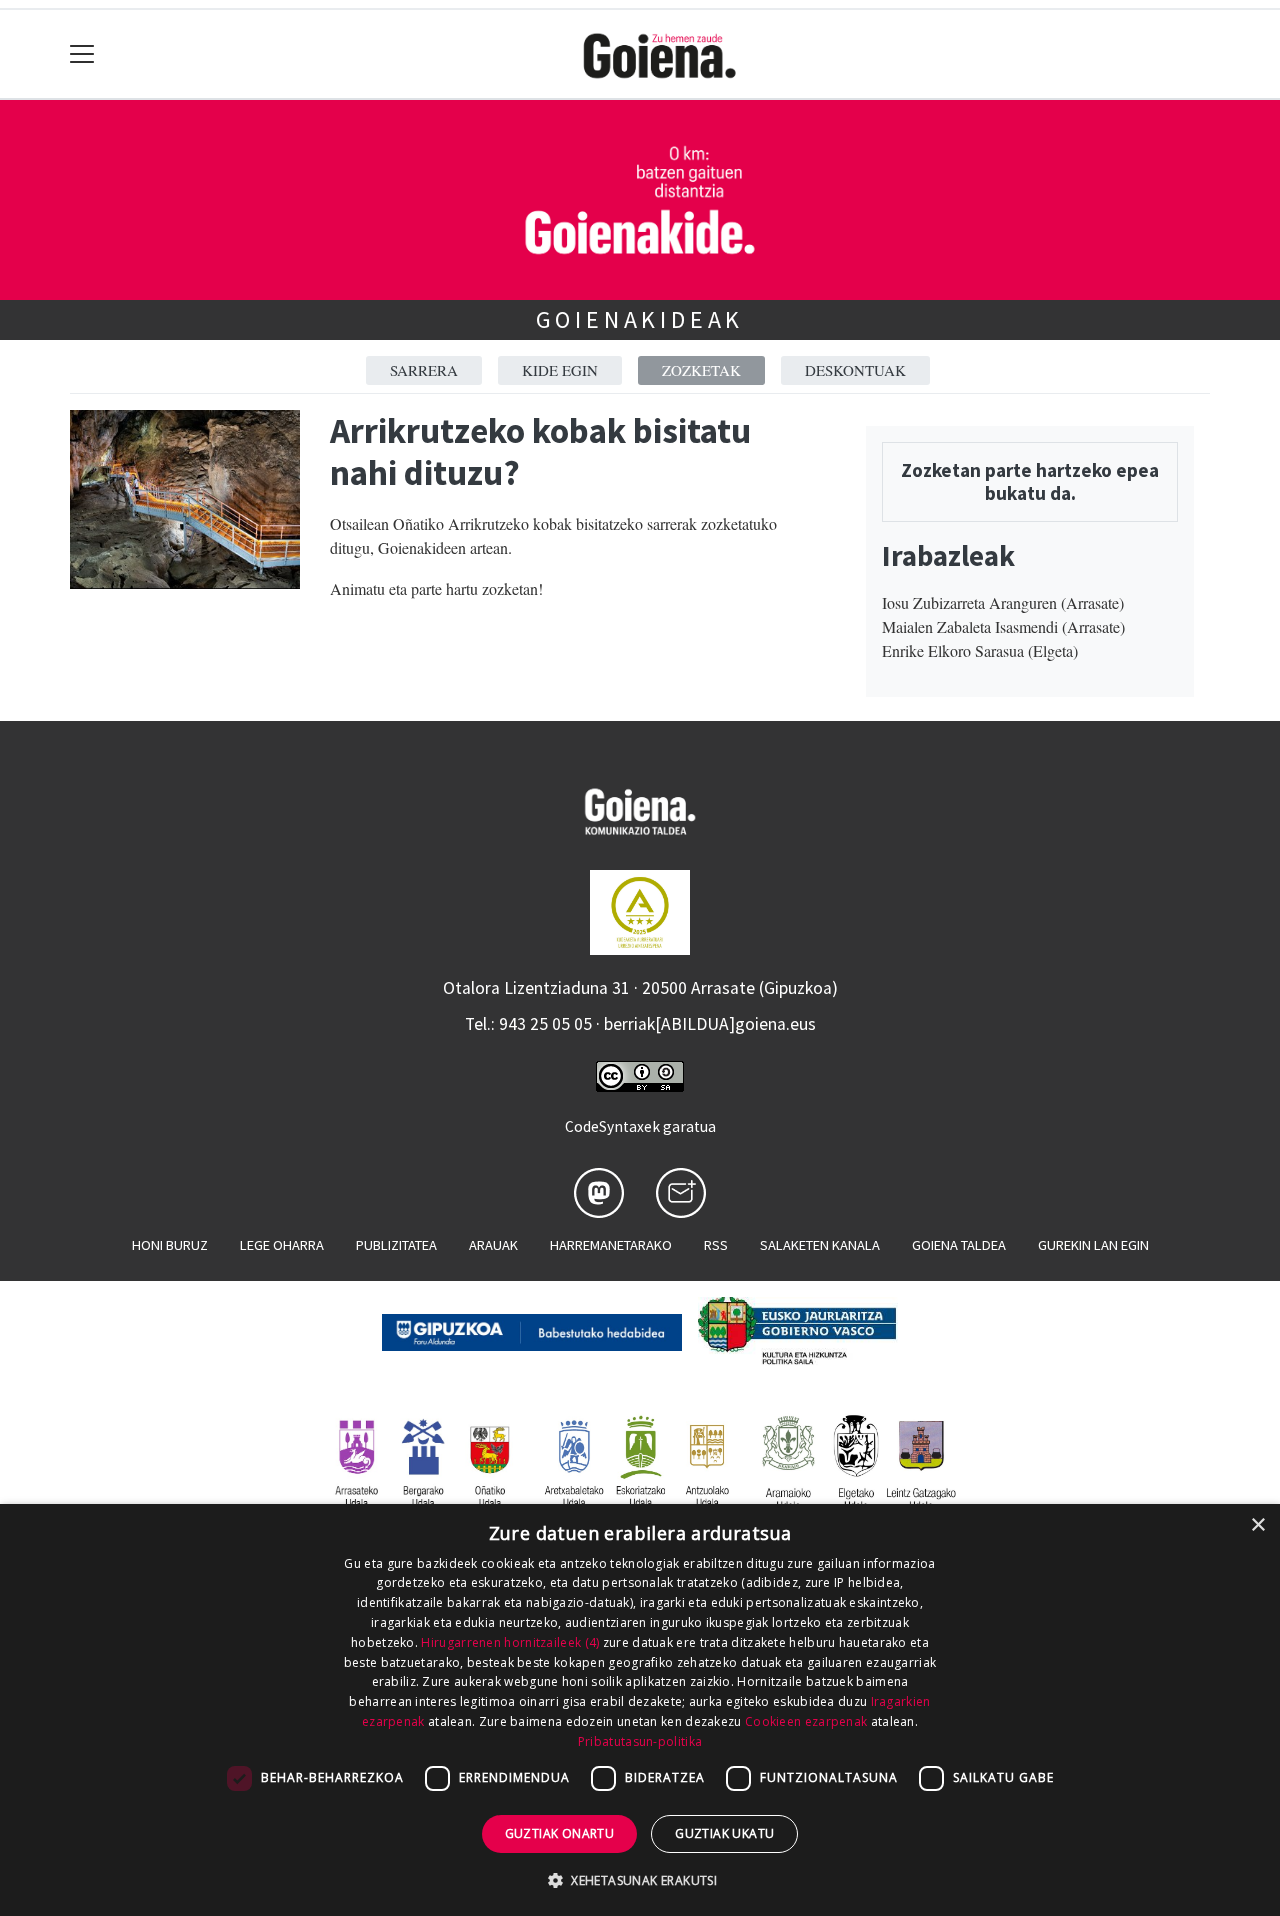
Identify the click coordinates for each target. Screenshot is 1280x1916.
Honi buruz (170, 1245)
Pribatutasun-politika (640, 1741)
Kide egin (560, 370)
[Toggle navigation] (82, 54)
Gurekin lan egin (1093, 1245)
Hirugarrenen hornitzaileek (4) (510, 1642)
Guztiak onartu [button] (560, 1833)
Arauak (493, 1245)
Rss (716, 1245)
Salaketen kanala (820, 1245)
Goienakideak (640, 319)
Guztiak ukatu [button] (724, 1833)
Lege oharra (282, 1245)
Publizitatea (396, 1245)
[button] (640, 1880)
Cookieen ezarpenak (806, 1721)
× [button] (1257, 1525)
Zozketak (701, 370)
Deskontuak (855, 370)
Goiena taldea (959, 1245)
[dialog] (640, 1710)
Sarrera (424, 370)
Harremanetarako (611, 1245)
